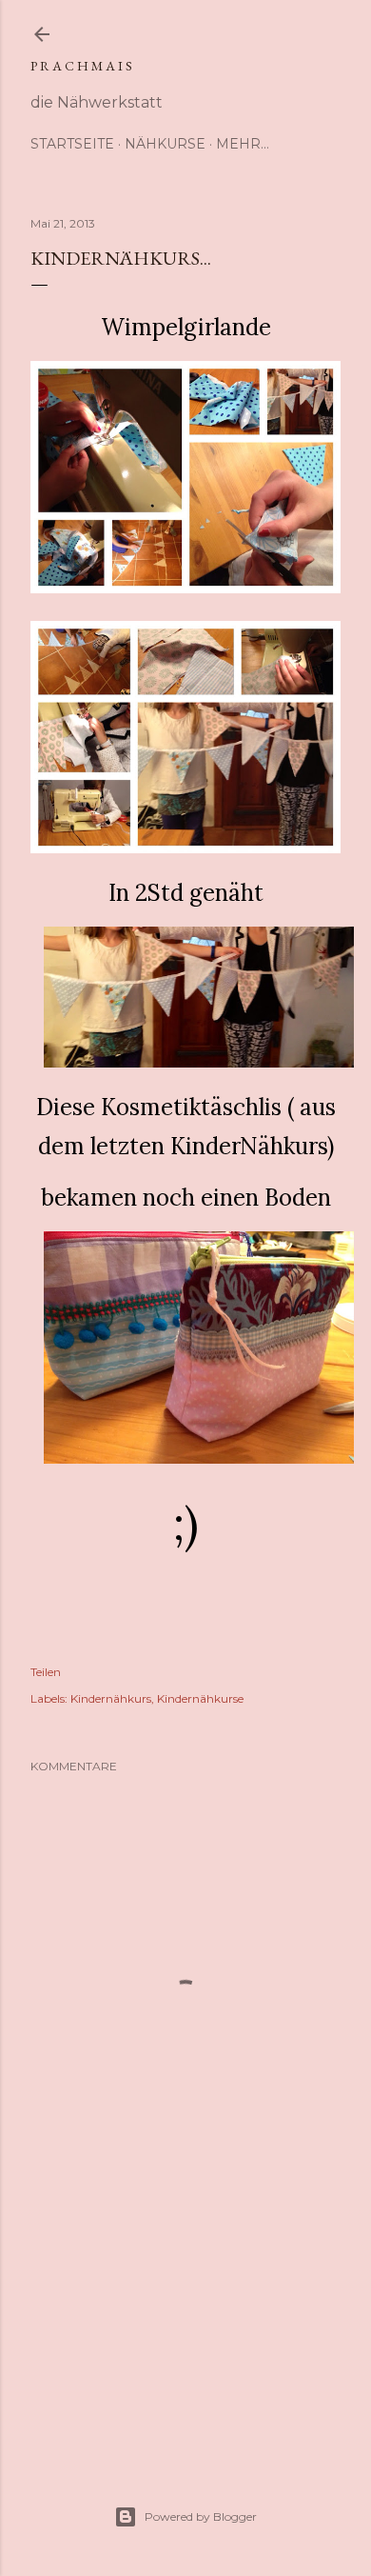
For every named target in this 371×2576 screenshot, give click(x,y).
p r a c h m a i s (81, 66)
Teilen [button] (46, 1672)
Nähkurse (165, 144)
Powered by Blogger (201, 2516)
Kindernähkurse (200, 1698)
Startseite (72, 144)
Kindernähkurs (111, 1698)
